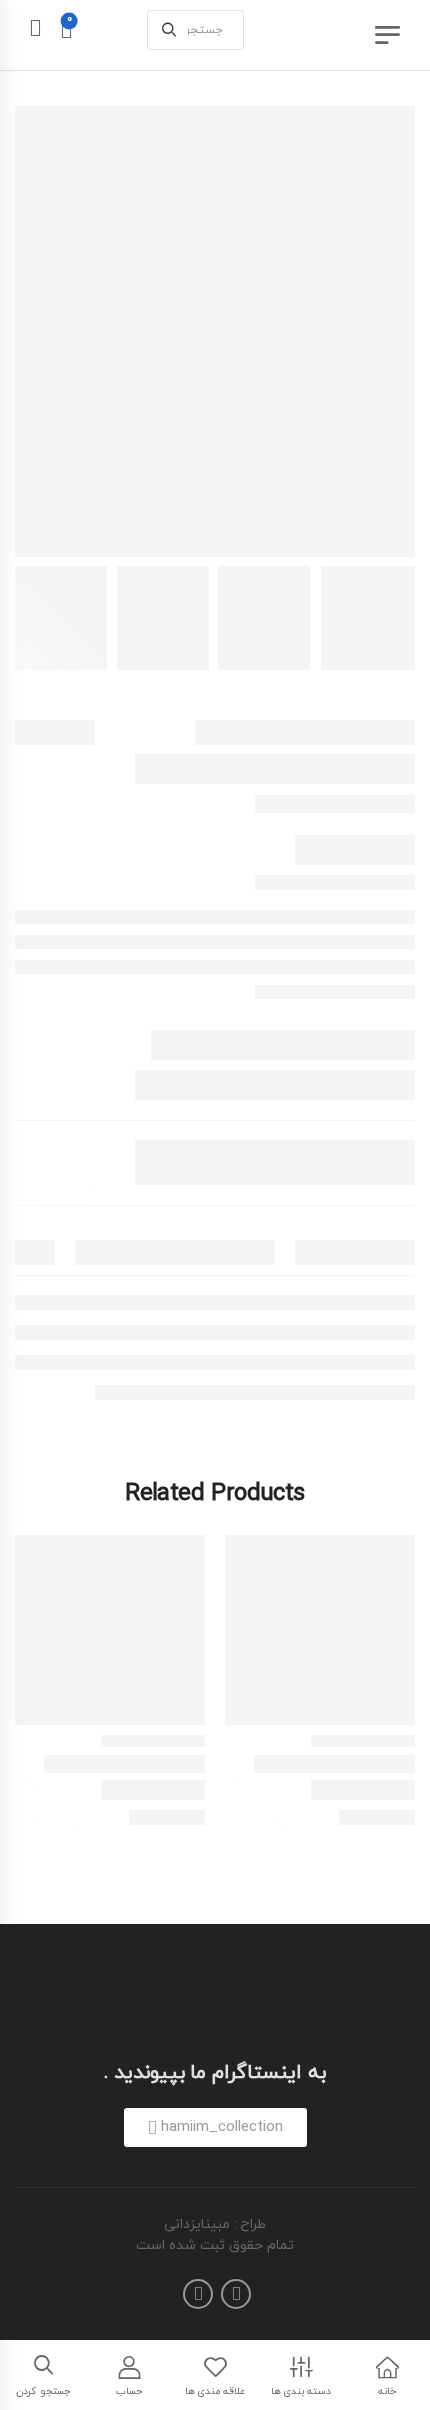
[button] (215, 2127)
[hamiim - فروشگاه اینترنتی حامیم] (330, 35)
